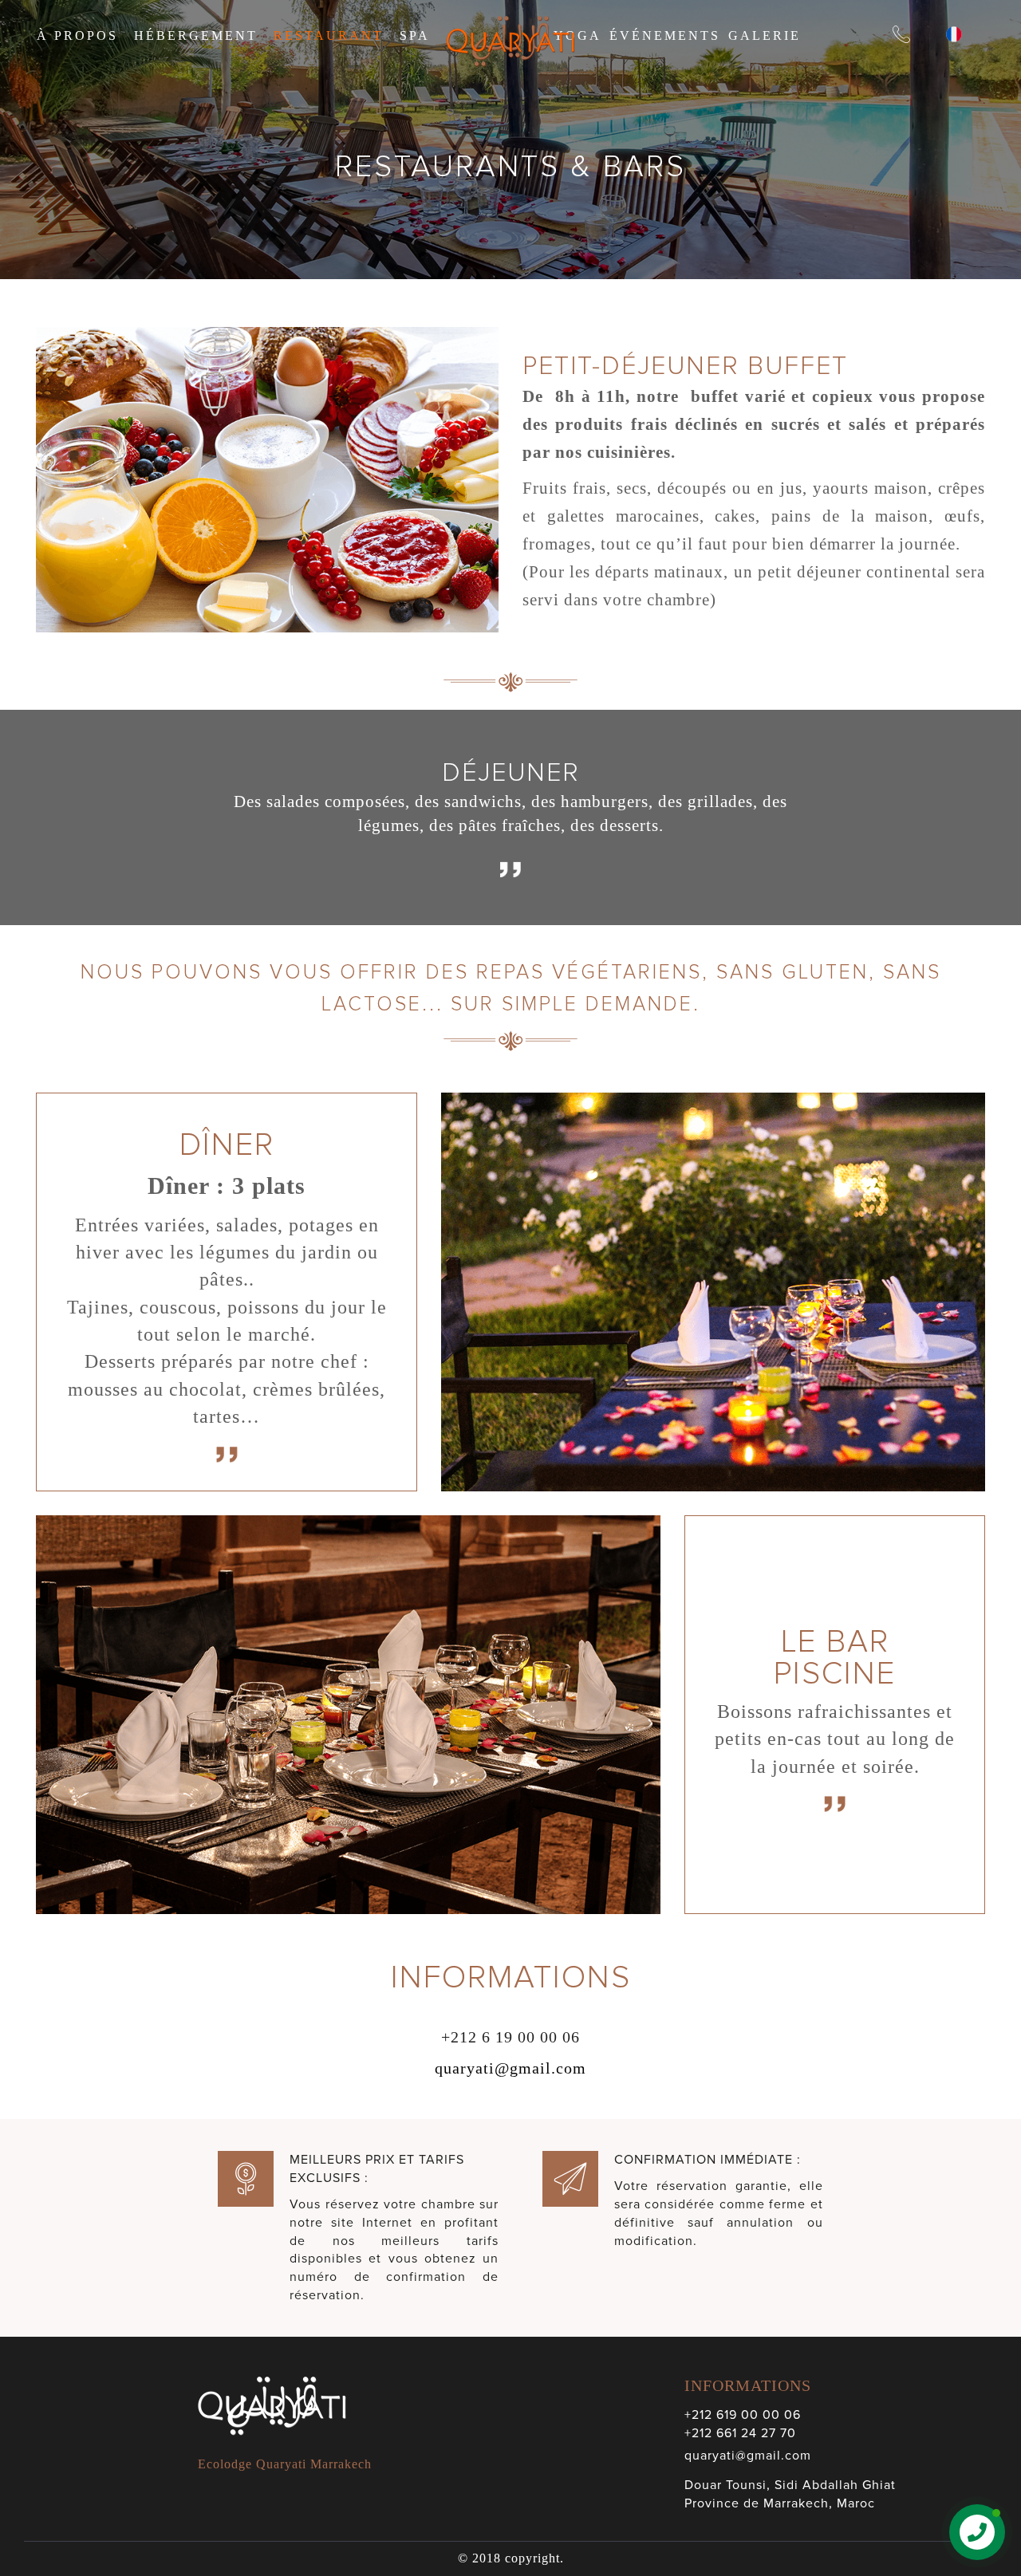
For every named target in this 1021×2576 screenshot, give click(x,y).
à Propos (77, 35)
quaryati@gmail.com (510, 2068)
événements (665, 35)
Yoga (578, 35)
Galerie (765, 35)
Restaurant (329, 35)
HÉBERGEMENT (196, 35)
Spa (415, 35)
